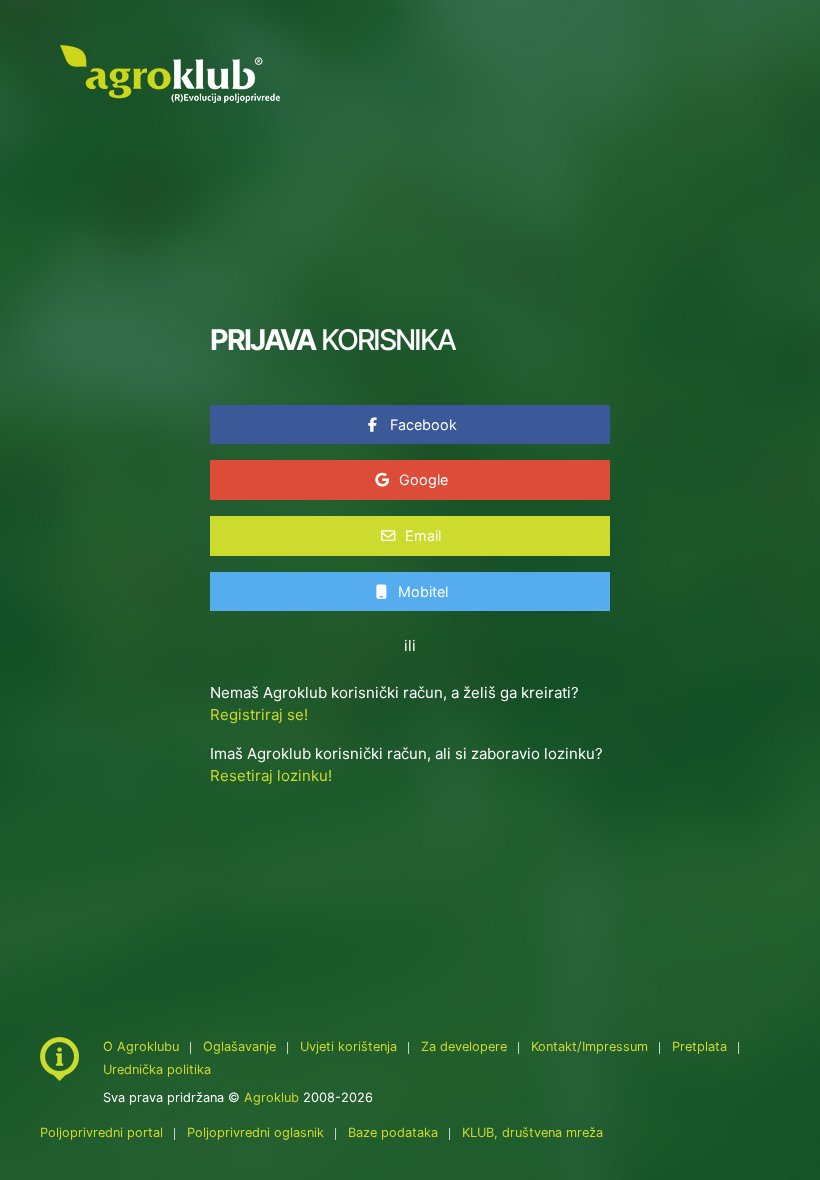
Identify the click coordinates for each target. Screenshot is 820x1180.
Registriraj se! (259, 714)
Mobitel (421, 591)
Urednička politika (157, 1069)
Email (421, 535)
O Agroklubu (141, 1046)
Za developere (464, 1046)
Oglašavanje (239, 1046)
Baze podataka (395, 1132)
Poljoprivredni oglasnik (257, 1132)
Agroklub (271, 1097)
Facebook (421, 424)
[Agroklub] (170, 72)
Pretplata (699, 1046)
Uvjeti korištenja (348, 1046)
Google (421, 479)
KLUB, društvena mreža (532, 1132)
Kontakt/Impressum (589, 1046)
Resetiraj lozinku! (271, 775)
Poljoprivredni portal (103, 1132)
